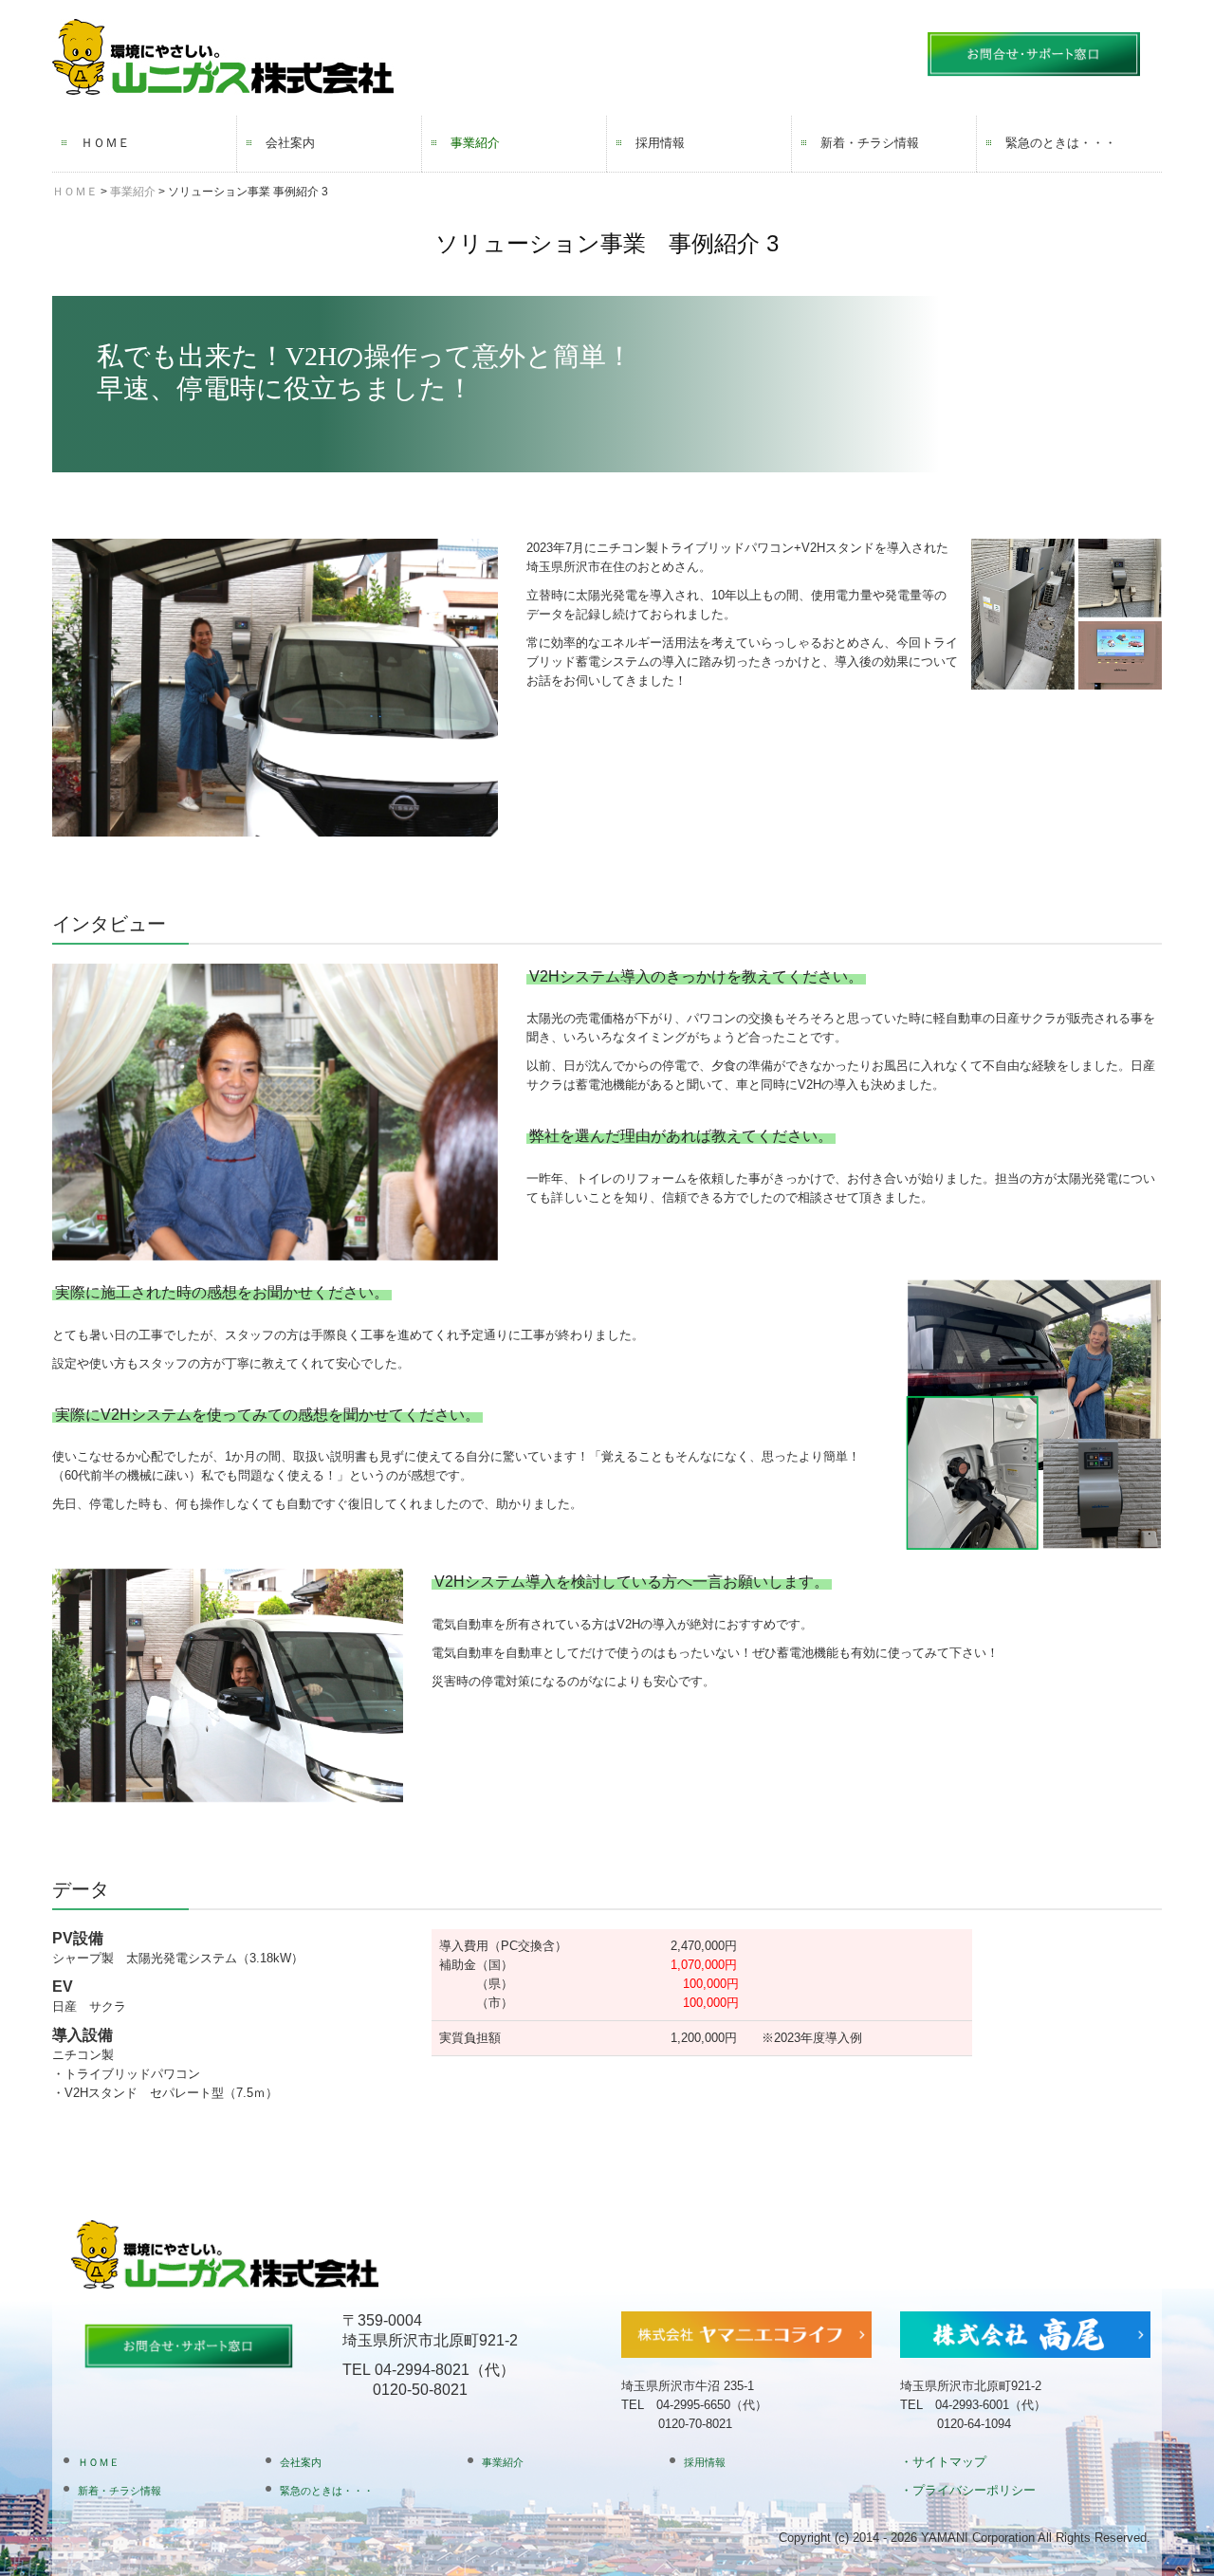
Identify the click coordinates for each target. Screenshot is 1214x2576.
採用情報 (660, 143)
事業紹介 (475, 143)
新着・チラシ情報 (870, 143)
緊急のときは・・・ (1061, 143)
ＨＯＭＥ (105, 143)
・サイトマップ (943, 2462)
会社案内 (290, 143)
